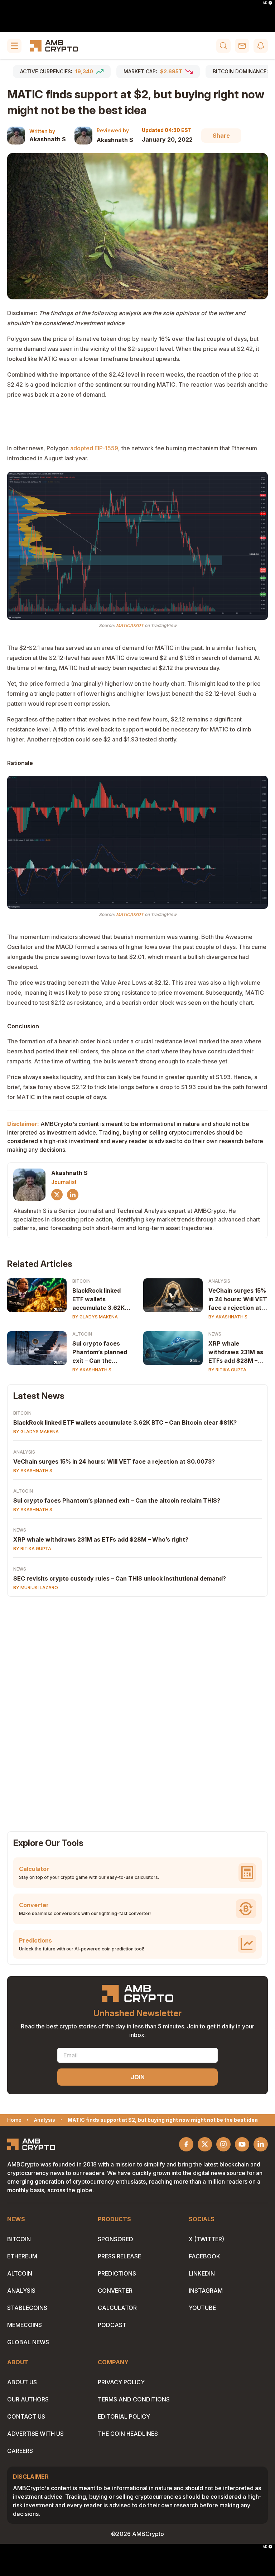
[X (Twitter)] (57, 1195)
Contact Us (26, 2416)
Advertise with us (35, 2434)
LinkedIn (202, 2273)
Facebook (204, 2256)
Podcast (112, 2325)
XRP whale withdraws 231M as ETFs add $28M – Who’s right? (236, 1352)
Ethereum (22, 2256)
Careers (20, 2451)
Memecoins (25, 2325)
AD (265, 3)
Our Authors (28, 2399)
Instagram (206, 2291)
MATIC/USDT (130, 625)
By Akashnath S (228, 1317)
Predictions (117, 2273)
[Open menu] (14, 46)
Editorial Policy (124, 2416)
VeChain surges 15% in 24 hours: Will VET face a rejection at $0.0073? (238, 1299)
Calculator (117, 2308)
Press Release (119, 2256)
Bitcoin (81, 1281)
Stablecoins (27, 2308)
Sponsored (115, 2239)
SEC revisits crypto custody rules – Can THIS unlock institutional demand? (120, 1578)
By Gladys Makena (95, 1317)
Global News (28, 2342)
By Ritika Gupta (227, 1370)
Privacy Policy (121, 2382)
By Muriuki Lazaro (36, 1588)
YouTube (202, 2308)
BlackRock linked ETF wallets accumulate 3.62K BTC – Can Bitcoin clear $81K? (98, 1299)
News (215, 1334)
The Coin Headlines (128, 2434)
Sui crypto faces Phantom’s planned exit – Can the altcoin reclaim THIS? (100, 1352)
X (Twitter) (206, 2239)
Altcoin (82, 1334)
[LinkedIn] (73, 1195)
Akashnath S (48, 139)
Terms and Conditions (134, 2399)
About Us (22, 2382)
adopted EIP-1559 (94, 448)
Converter (115, 2291)
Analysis (219, 1281)
